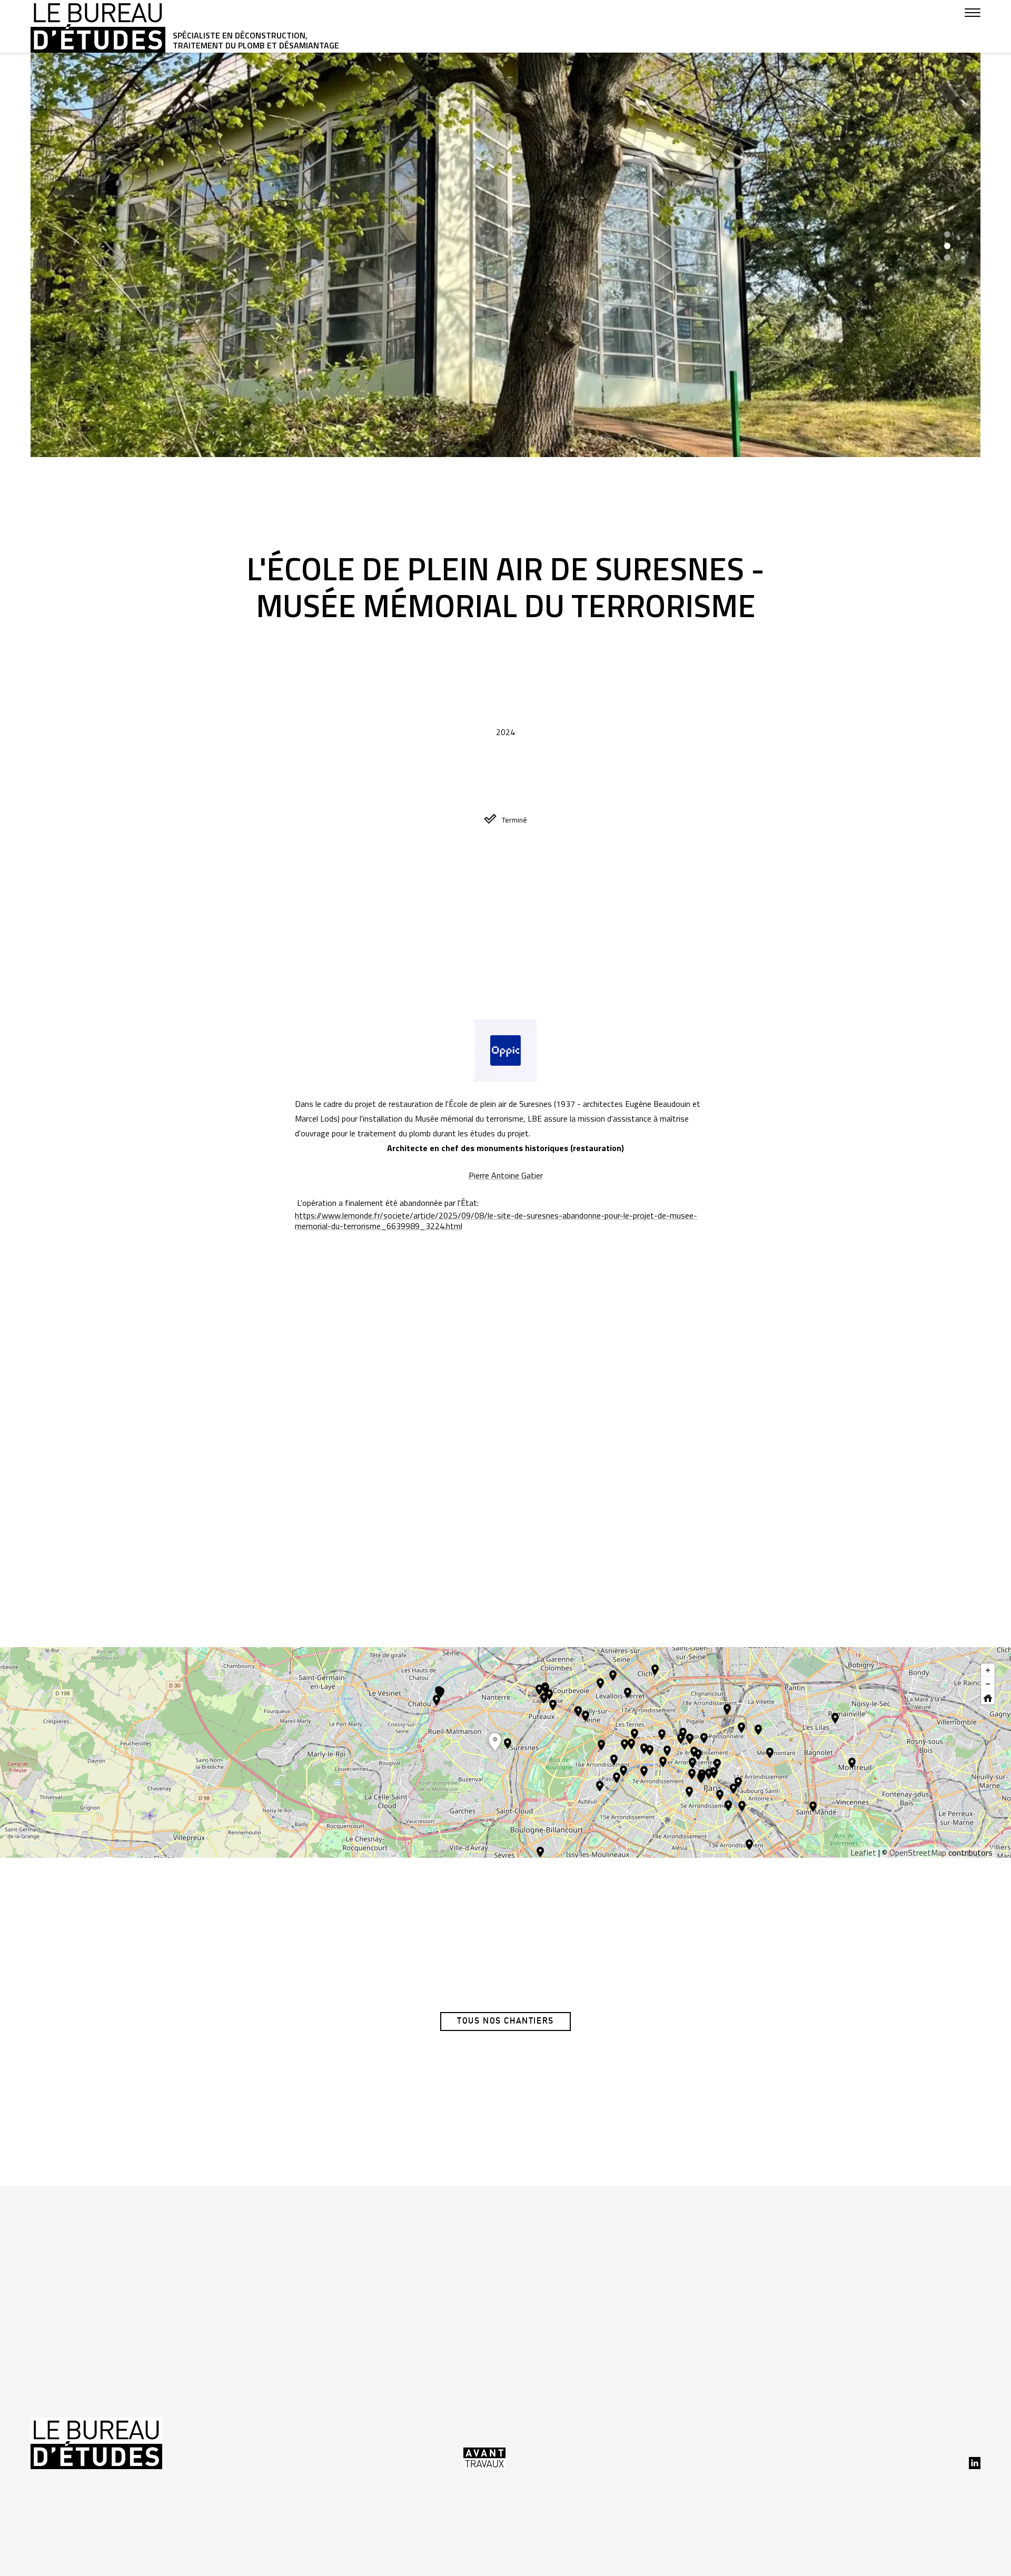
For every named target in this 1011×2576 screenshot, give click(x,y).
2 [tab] (947, 246)
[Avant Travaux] (484, 2458)
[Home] (990, 1700)
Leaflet (863, 1852)
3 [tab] (947, 257)
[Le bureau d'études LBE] (98, 26)
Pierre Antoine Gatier (506, 1175)
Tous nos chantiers (506, 2021)
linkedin (975, 2463)
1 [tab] (947, 234)
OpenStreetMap (918, 1852)
